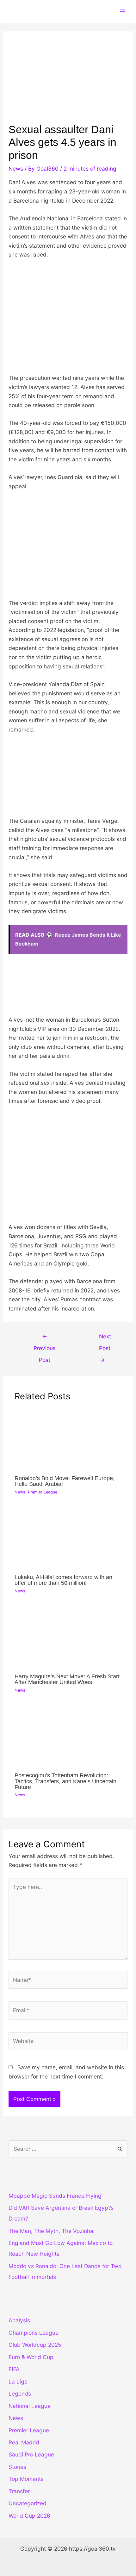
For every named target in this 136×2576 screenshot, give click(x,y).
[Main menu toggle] (122, 11)
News (16, 169)
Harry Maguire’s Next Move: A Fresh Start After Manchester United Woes (67, 1679)
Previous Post (45, 1338)
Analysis (19, 2320)
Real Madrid (24, 2442)
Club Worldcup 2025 (35, 2345)
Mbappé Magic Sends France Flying (55, 2196)
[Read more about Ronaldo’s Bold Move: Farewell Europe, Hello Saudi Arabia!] (68, 1439)
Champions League (34, 2333)
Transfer (19, 2491)
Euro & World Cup (31, 2357)
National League (30, 2406)
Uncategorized (28, 2503)
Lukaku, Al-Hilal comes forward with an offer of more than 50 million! (63, 1580)
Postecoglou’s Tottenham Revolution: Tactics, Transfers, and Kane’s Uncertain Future (65, 1781)
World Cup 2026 (29, 2516)
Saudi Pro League (31, 2454)
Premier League (43, 1492)
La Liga (18, 2381)
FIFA (14, 2369)
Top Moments (26, 2479)
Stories (17, 2467)
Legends (20, 2394)
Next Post (105, 1338)
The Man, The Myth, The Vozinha (51, 2231)
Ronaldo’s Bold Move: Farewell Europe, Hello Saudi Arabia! (65, 1481)
